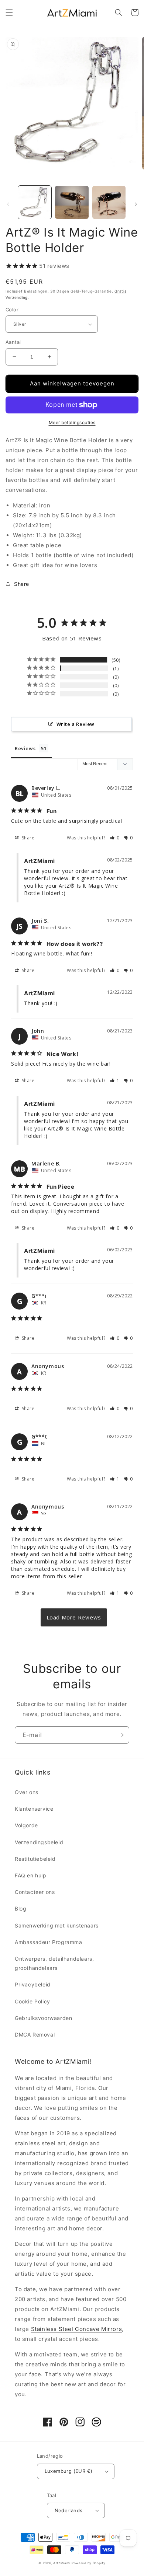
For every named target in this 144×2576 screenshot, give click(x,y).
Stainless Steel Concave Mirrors (77, 2329)
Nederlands (69, 2510)
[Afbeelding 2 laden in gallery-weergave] (72, 202)
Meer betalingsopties (72, 422)
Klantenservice (34, 1809)
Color (12, 310)
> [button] (74, 1617)
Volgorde (26, 1825)
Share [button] (22, 584)
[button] (9, 13)
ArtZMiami (62, 2563)
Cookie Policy (32, 2001)
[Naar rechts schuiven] (136, 204)
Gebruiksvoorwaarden (43, 2018)
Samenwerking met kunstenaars (57, 1925)
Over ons (27, 1792)
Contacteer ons (35, 1892)
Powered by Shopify (89, 2563)
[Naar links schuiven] (8, 204)
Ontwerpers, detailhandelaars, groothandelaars (54, 1963)
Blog (20, 1909)
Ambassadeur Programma (49, 1942)
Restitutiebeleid (35, 1859)
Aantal (13, 342)
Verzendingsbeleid (39, 1842)
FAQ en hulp (31, 1875)
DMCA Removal (35, 2035)
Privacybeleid (33, 1984)
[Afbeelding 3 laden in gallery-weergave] (109, 202)
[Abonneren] (121, 1735)
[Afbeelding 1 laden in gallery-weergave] (35, 202)
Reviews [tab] (25, 748)
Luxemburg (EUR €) (69, 2471)
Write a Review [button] (76, 724)
